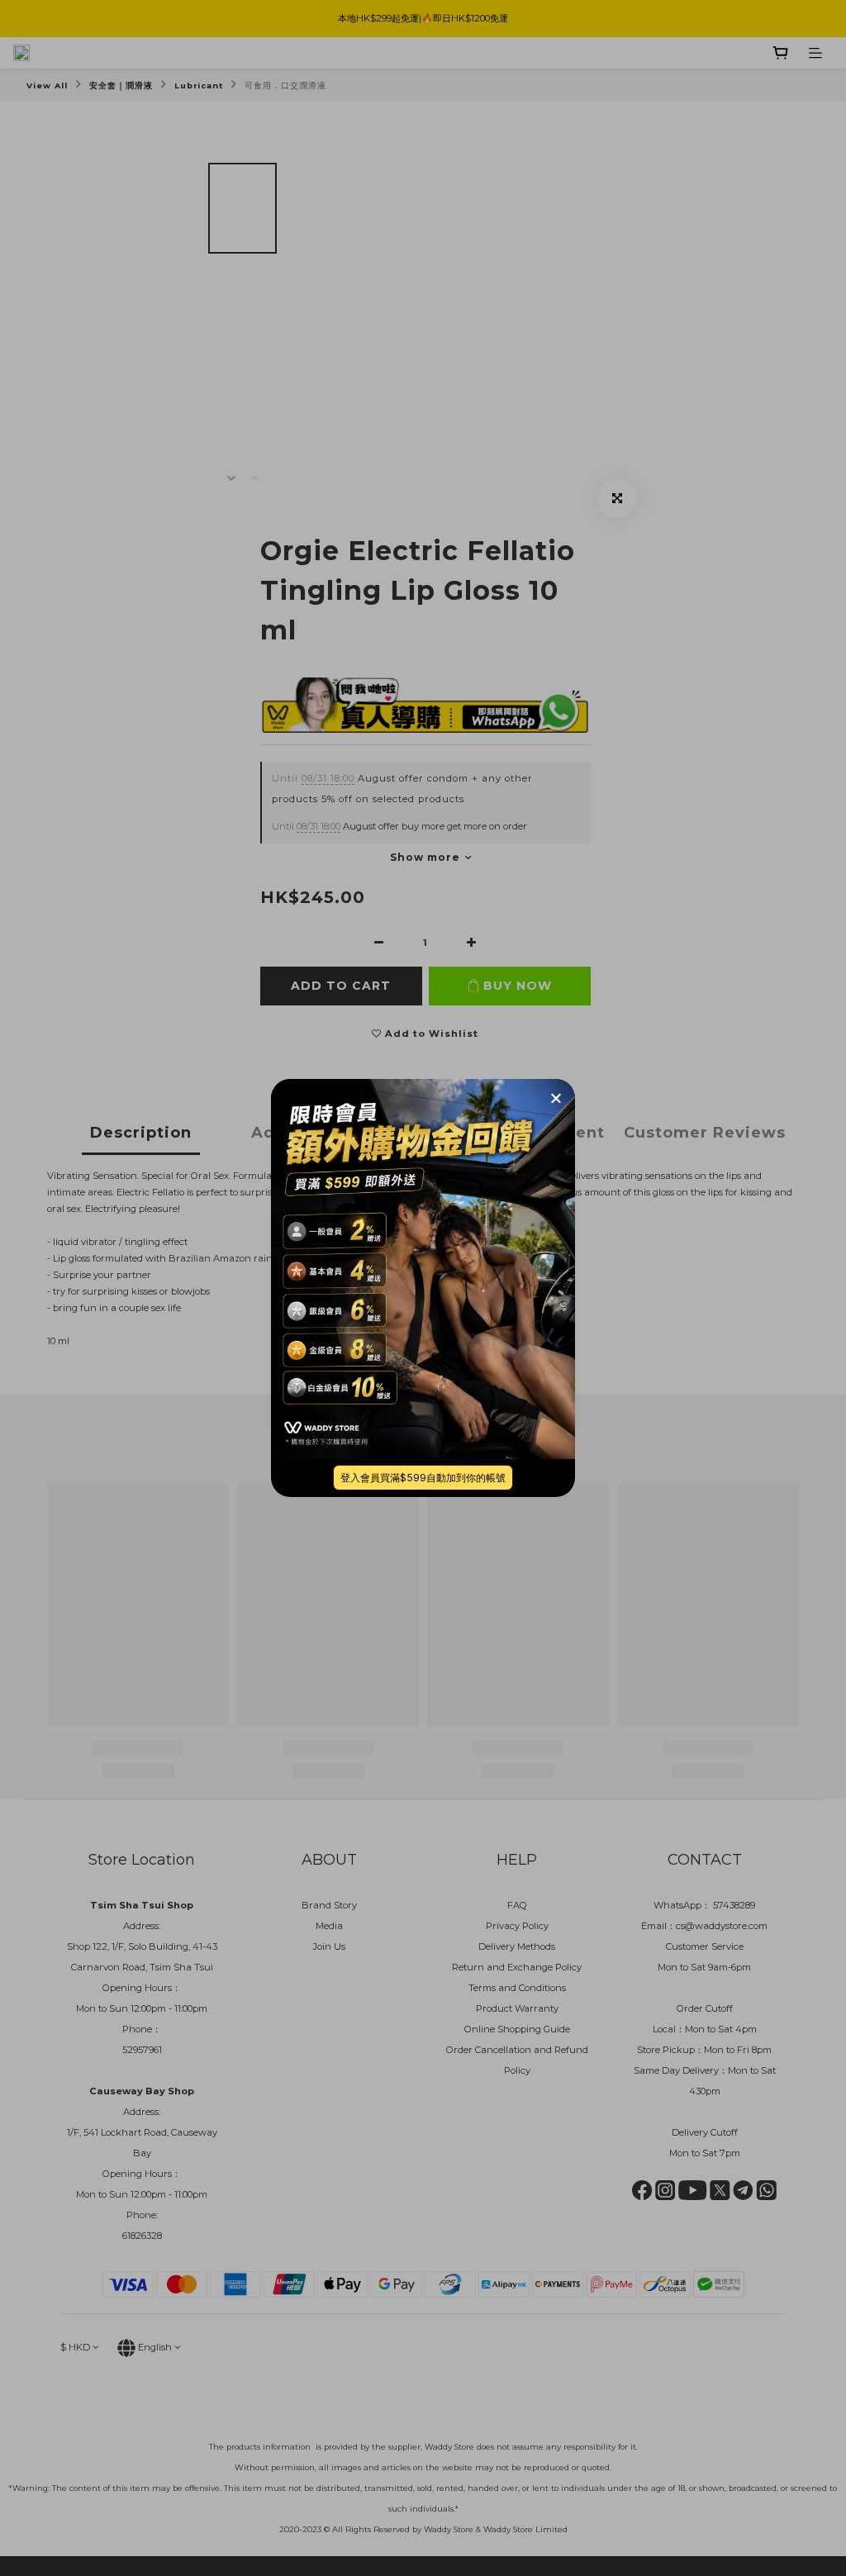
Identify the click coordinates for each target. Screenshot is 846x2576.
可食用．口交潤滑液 (285, 86)
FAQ (517, 1905)
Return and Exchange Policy (517, 1967)
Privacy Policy (517, 1926)
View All (47, 86)
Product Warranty (517, 2008)
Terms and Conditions (517, 1988)
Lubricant (199, 86)
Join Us (329, 1946)
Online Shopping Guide (517, 2029)
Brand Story (329, 1905)
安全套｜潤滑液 (121, 86)
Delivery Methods (517, 1946)
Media (329, 1926)
